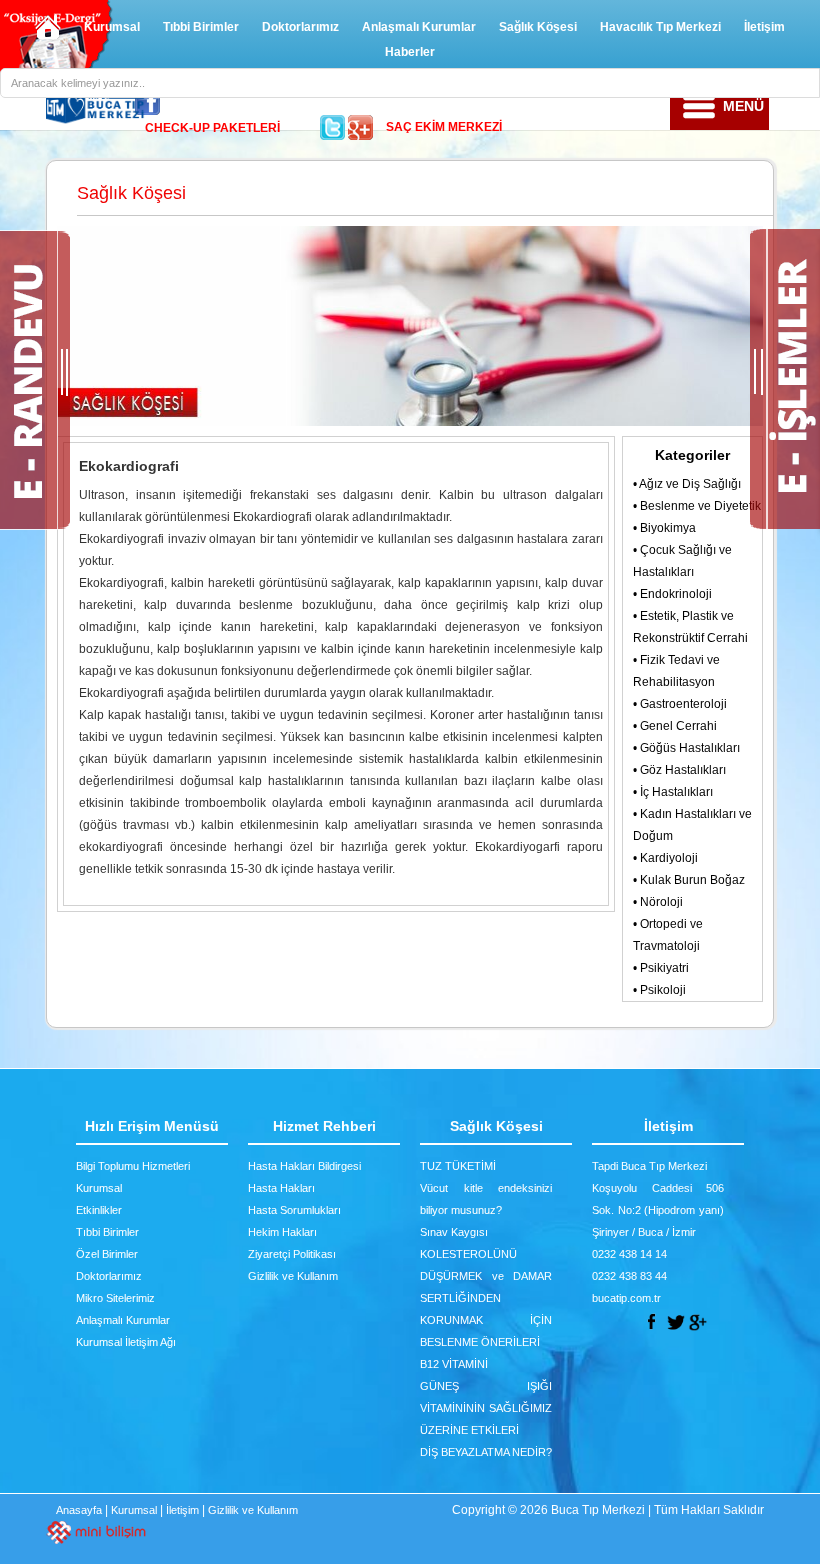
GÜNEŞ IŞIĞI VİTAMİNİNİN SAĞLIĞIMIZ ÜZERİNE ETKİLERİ (486, 1408)
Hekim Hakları (282, 1232)
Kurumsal (112, 27)
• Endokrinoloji (672, 594)
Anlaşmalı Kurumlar (419, 27)
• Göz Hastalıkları (679, 770)
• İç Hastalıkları (673, 792)
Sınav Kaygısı (454, 1232)
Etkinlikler (99, 1210)
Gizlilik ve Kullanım (293, 1276)
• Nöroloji (658, 902)
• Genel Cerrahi (675, 726)
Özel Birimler (107, 1254)
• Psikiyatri (661, 968)
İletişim (764, 27)
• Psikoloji (659, 990)
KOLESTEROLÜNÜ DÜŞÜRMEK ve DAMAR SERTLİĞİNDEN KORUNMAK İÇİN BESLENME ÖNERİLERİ (486, 1298)
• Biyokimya (664, 528)
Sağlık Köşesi (538, 27)
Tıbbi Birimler (201, 27)
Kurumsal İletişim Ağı (126, 1342)
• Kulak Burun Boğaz (689, 880)
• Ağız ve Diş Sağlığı (687, 484)
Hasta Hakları (281, 1188)
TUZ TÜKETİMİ (458, 1166)
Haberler (410, 52)
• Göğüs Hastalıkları (686, 748)
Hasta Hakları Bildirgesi (304, 1166)
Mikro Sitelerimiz (115, 1298)
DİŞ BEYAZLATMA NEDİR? (486, 1452)
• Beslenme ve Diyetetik (697, 506)
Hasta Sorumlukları (294, 1210)
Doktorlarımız (300, 27)
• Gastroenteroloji (680, 704)
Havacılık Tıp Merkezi (660, 27)
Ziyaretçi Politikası (292, 1254)
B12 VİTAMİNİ (454, 1364)
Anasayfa (79, 1510)
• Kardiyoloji (665, 858)
